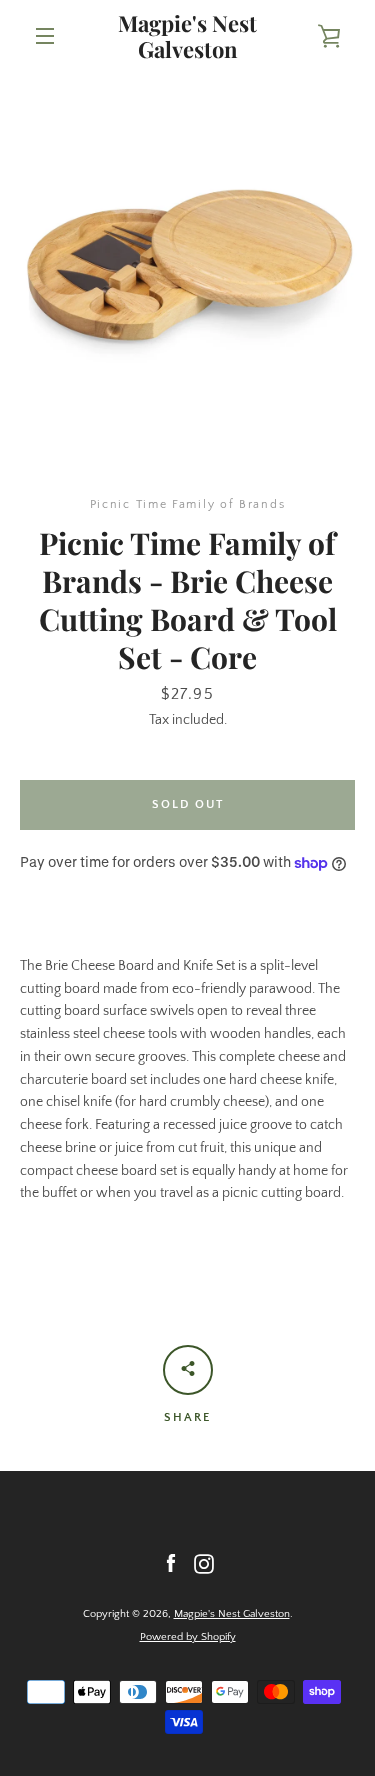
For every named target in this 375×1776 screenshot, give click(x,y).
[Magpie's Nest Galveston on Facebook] (171, 1563)
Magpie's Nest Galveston (187, 36)
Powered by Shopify (188, 1637)
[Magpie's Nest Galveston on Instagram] (204, 1563)
